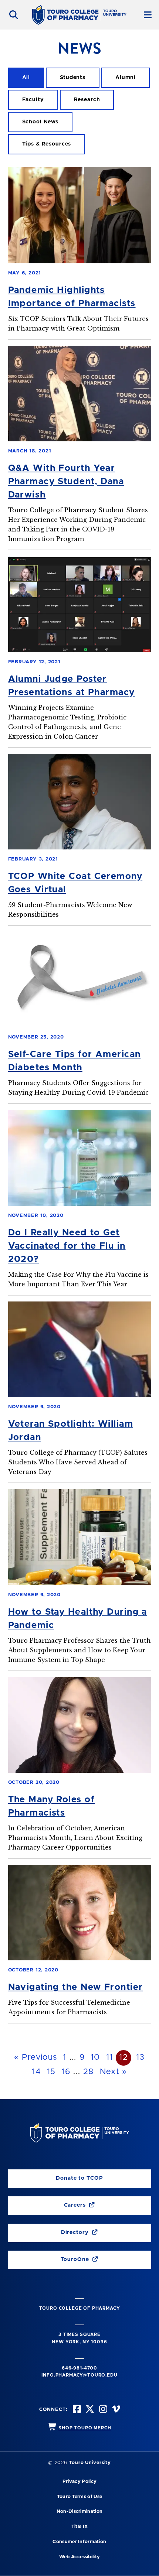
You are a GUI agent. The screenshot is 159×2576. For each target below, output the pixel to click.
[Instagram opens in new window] (102, 2410)
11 (110, 2057)
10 (95, 2057)
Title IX (80, 2527)
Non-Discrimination (80, 2512)
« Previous (35, 2057)
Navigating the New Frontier (76, 1987)
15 (51, 2072)
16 (66, 2072)
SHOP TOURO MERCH (85, 2428)
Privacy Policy (79, 2482)
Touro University (90, 2463)
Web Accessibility (79, 2557)
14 (36, 2072)
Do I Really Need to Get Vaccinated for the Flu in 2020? (67, 1246)
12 (124, 2057)
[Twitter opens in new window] (89, 2410)
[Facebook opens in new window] (76, 2410)
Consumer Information (79, 2542)
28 (89, 2072)
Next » (114, 2072)
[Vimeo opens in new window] (115, 2410)
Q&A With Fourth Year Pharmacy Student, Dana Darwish (66, 482)
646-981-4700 (79, 2368)
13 (141, 2057)
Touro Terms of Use (80, 2497)
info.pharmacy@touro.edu (79, 2375)
